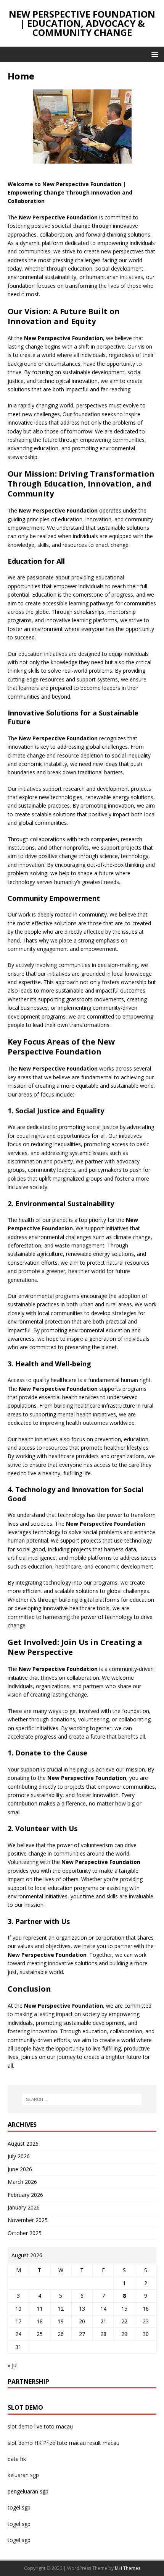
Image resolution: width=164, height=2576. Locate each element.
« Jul (13, 2365)
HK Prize (45, 2443)
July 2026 (19, 2156)
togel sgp (19, 2507)
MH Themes (128, 2568)
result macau (103, 2443)
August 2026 (23, 2144)
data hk (17, 2459)
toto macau (71, 2443)
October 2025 (25, 2233)
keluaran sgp (23, 2475)
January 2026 (24, 2207)
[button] (154, 54)
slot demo (20, 2426)
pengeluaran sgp (28, 2491)
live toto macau (54, 2426)
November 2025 (28, 2220)
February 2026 (25, 2195)
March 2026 (22, 2182)
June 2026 (20, 2169)
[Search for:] (82, 2099)
